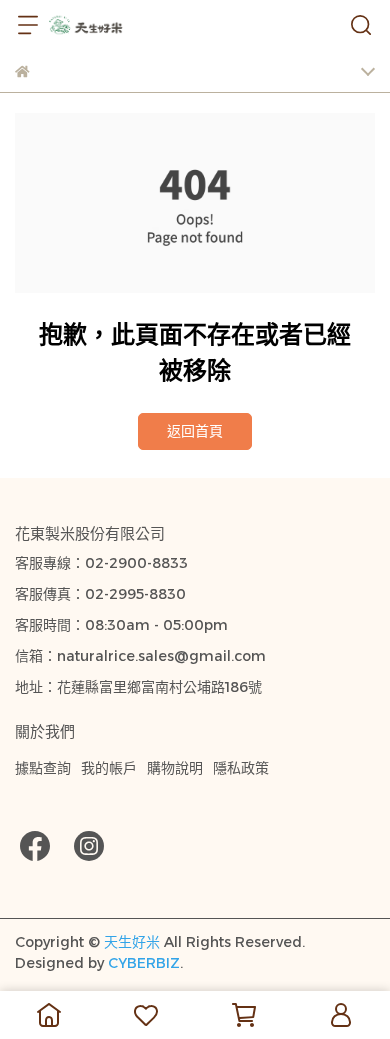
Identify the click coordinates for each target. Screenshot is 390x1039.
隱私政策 (241, 768)
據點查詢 (43, 768)
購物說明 (175, 768)
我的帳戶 (109, 768)
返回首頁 (195, 431)
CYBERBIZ (144, 963)
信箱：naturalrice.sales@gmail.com (140, 656)
